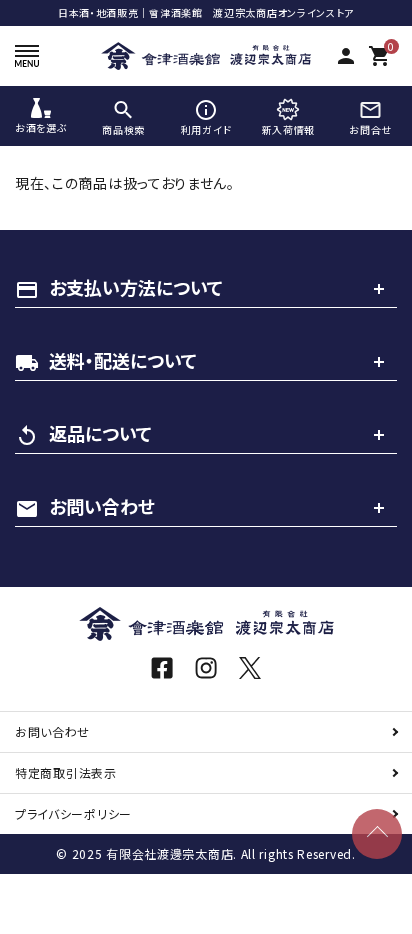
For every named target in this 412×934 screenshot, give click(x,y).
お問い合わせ (52, 731)
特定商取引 (66, 772)
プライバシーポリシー (73, 813)
